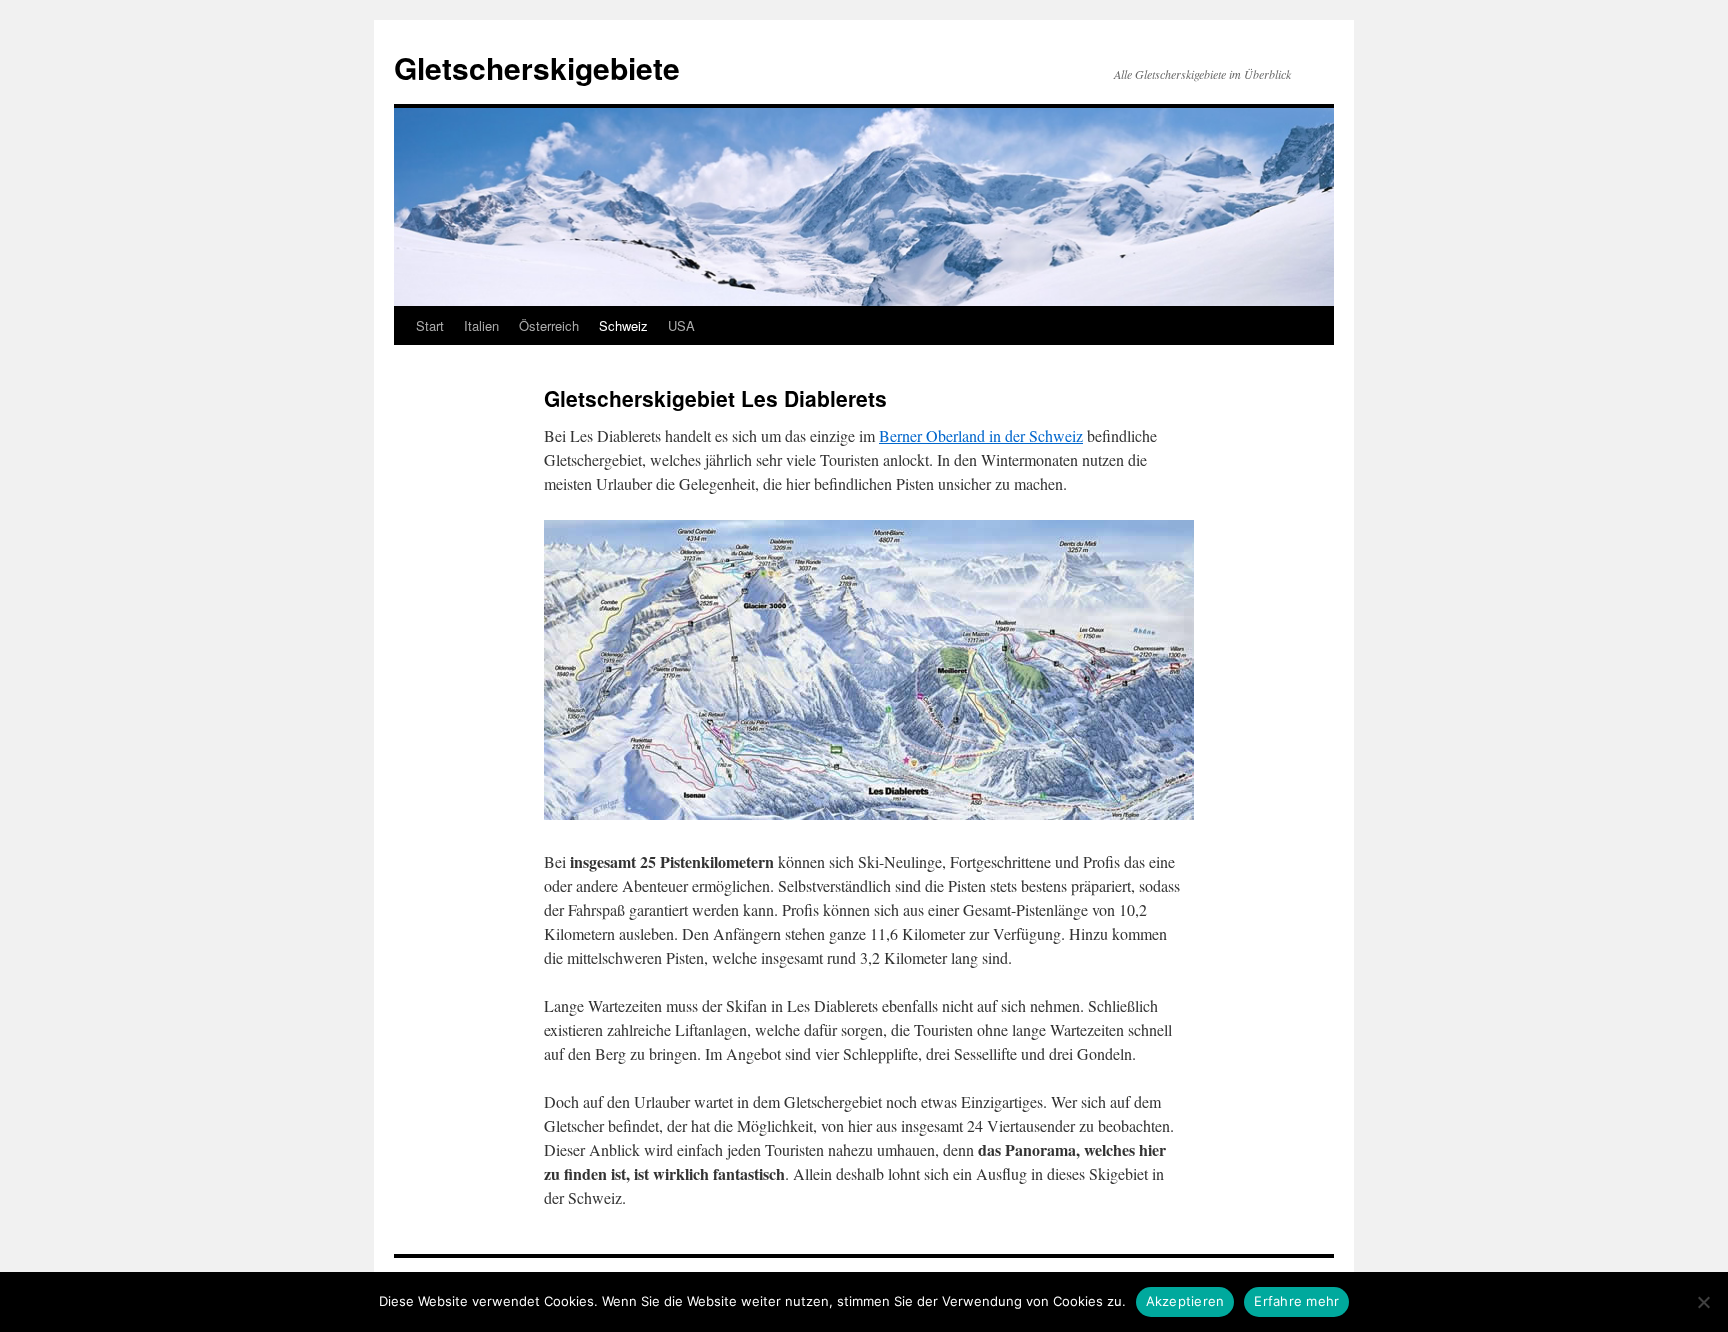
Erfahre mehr (1296, 1301)
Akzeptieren (1185, 1301)
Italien (481, 325)
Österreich (549, 325)
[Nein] (1703, 1302)
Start (430, 325)
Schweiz (623, 325)
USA (681, 325)
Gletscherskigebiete (537, 67)
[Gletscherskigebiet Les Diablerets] (869, 813)
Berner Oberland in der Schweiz (981, 435)
